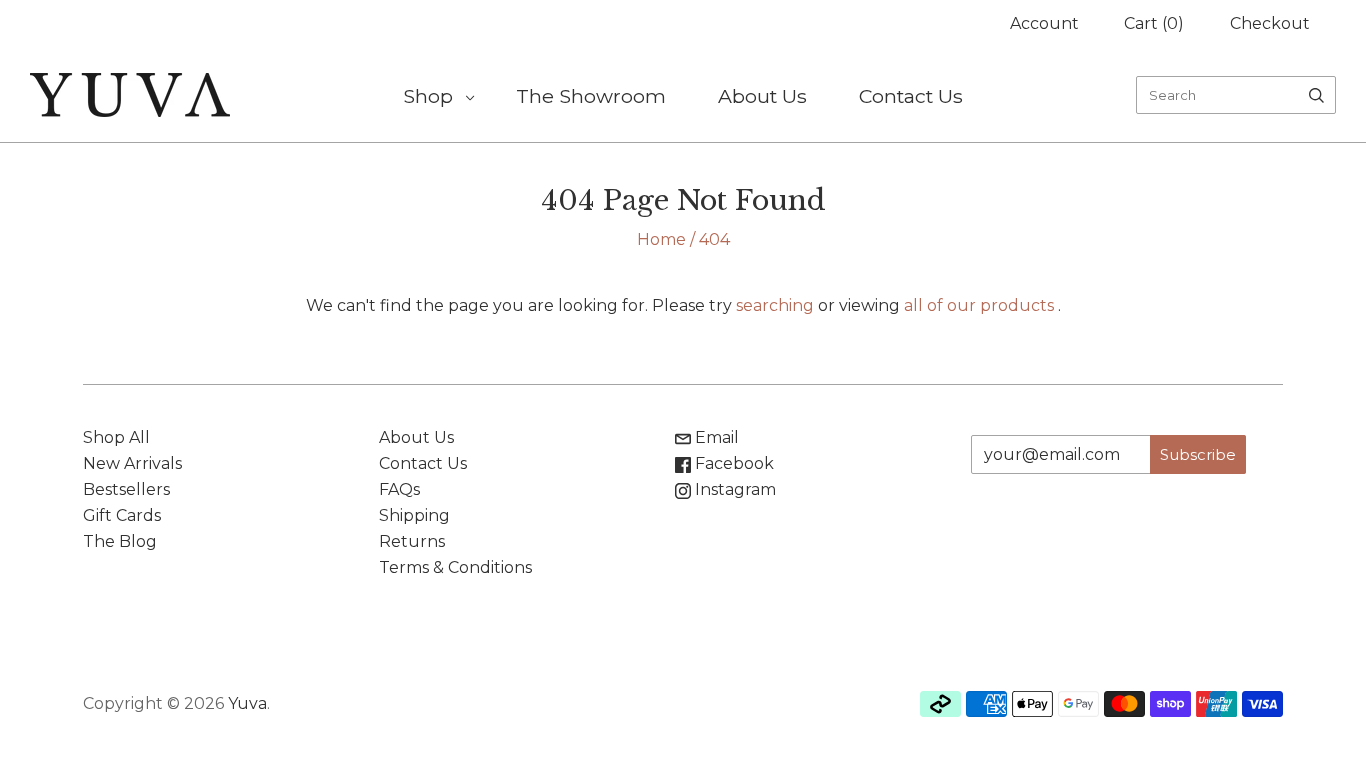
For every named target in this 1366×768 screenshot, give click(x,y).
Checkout (1270, 23)
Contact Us (911, 96)
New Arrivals (132, 463)
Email (715, 437)
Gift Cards (122, 515)
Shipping (414, 515)
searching (775, 305)
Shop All (116, 437)
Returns (412, 541)
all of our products (979, 305)
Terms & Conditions (455, 567)
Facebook (732, 463)
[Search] (1316, 95)
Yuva (247, 703)
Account (1044, 23)
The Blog (120, 541)
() (1154, 23)
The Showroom (591, 96)
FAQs (399, 489)
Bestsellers (126, 489)
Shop (428, 96)
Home (661, 239)
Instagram (733, 489)
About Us (762, 96)
